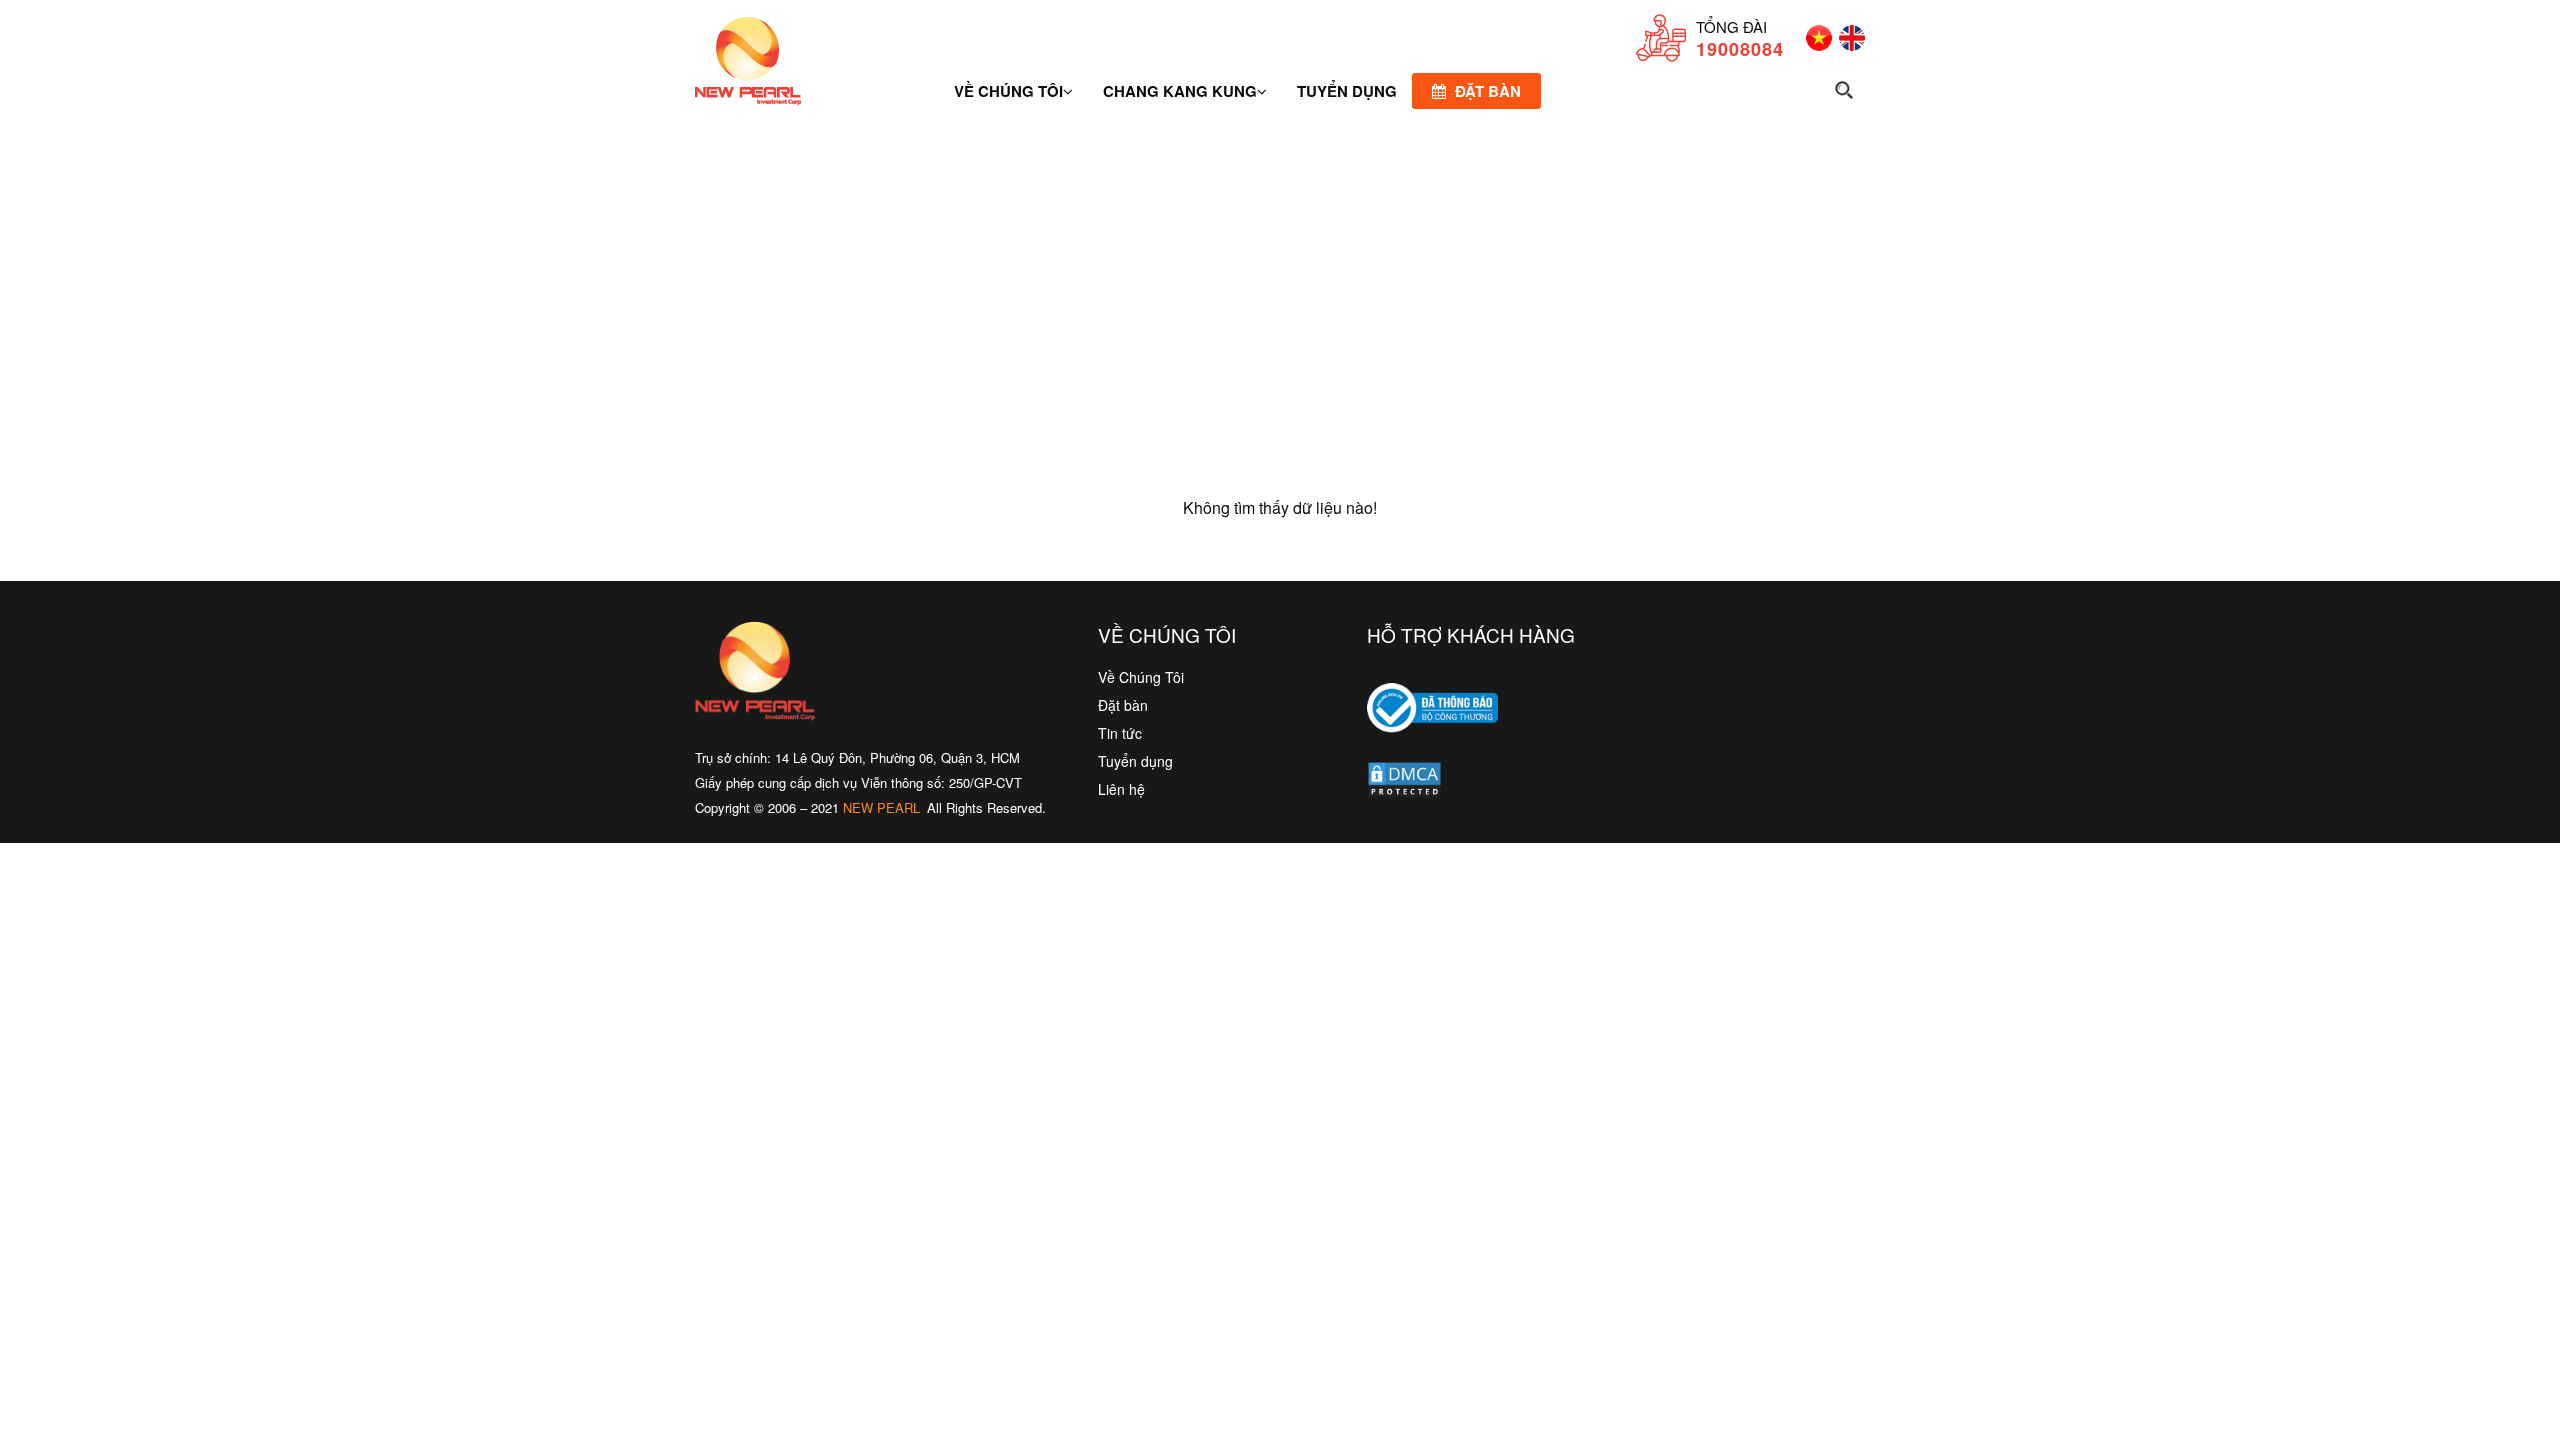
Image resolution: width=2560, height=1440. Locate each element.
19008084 (1740, 49)
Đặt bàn (1486, 91)
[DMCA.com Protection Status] (1404, 784)
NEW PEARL (881, 807)
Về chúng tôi (1008, 91)
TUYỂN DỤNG (1347, 91)
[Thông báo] (1432, 747)
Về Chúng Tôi (1141, 677)
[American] (1848, 44)
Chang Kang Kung (1180, 91)
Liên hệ (1121, 789)
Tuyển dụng (1135, 761)
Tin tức (1120, 733)
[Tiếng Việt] (1815, 44)
